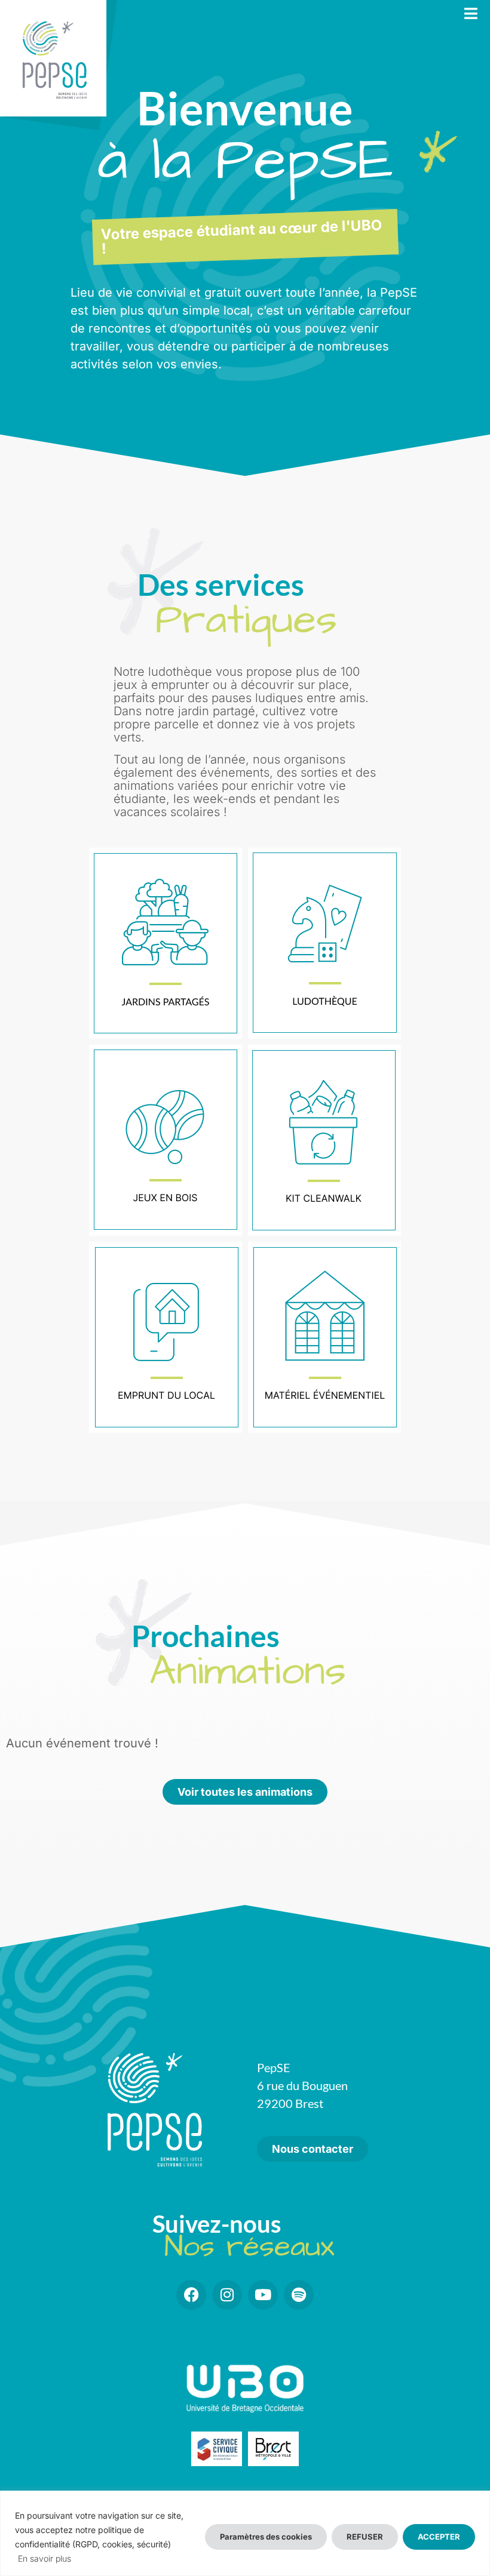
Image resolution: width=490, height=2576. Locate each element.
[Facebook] (191, 2295)
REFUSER (365, 2537)
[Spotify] (299, 2295)
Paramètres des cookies (266, 2537)
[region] (245, 2533)
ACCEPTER (439, 2537)
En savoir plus (45, 2558)
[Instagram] (227, 2295)
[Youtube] (263, 2295)
